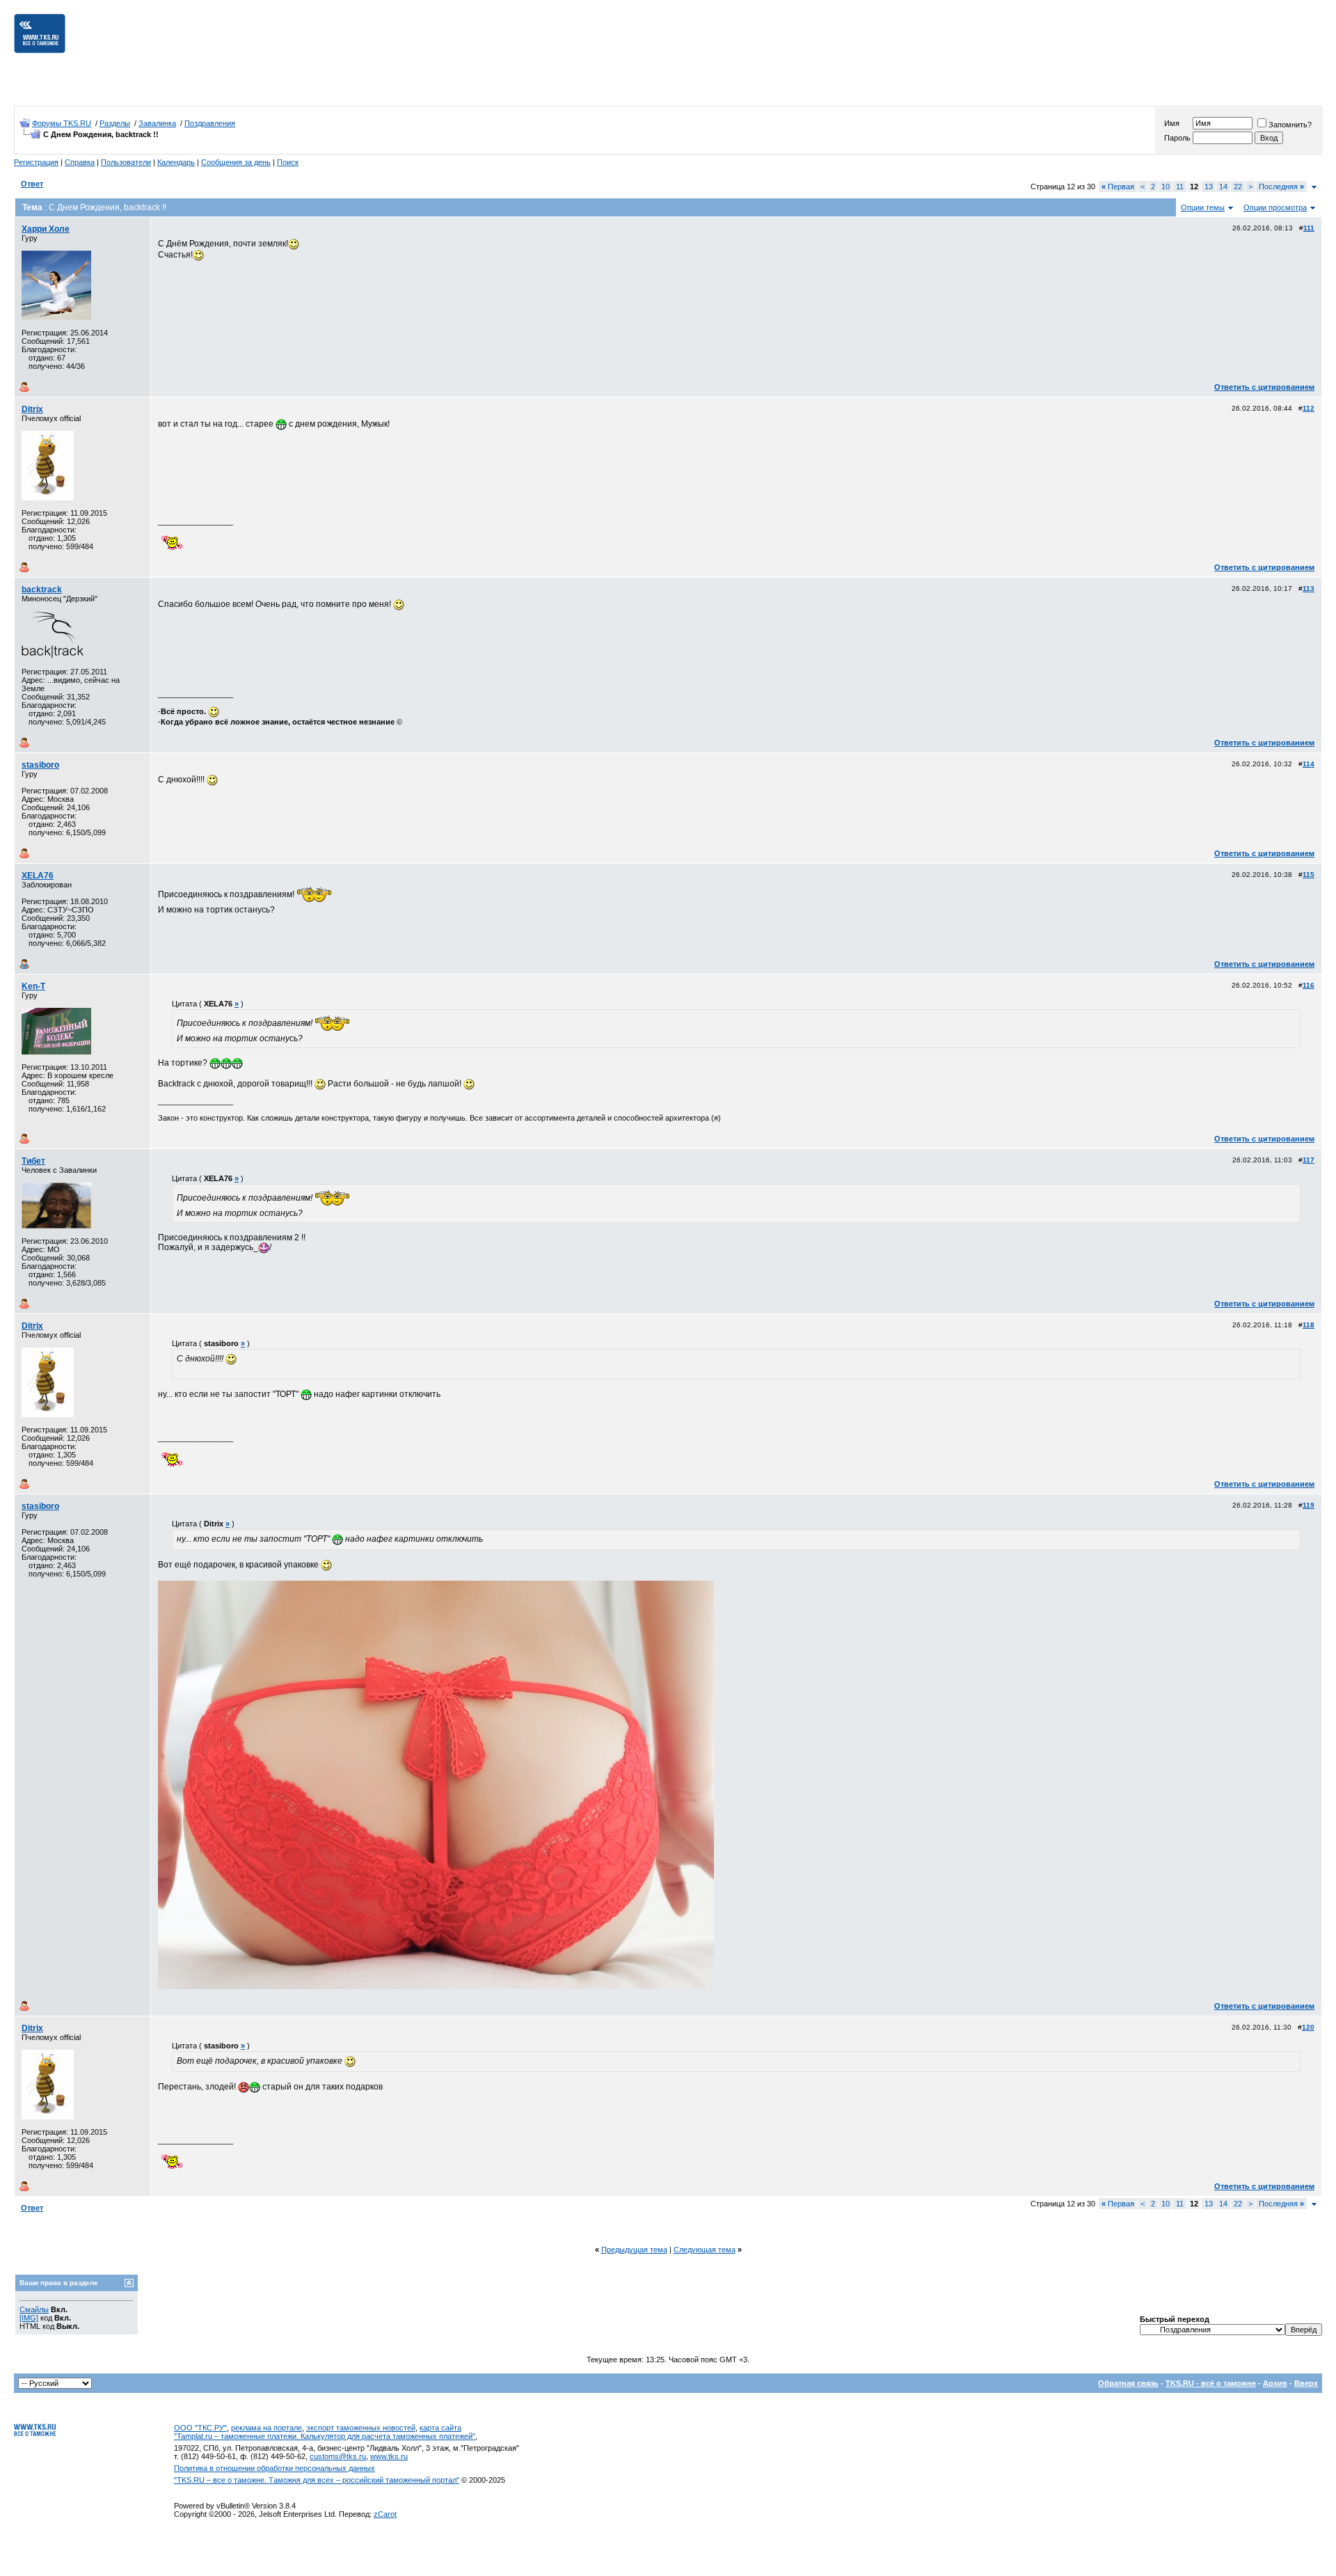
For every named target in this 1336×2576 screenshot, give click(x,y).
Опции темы (1203, 207)
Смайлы (34, 2309)
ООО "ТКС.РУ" (200, 2428)
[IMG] (29, 2318)
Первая (1118, 187)
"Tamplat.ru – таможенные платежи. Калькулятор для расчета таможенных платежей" (325, 2436)
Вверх (1306, 2383)
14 (1223, 187)
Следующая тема (705, 2250)
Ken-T (33, 986)
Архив (1275, 2383)
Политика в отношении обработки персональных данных (275, 2468)
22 (1238, 187)
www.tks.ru (389, 2456)
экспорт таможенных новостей (361, 2428)
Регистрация (36, 162)
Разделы (115, 123)
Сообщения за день (236, 162)
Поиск (288, 162)
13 (1209, 187)
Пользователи (126, 162)
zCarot (385, 2514)
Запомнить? (1290, 125)
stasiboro (40, 765)
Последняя (1281, 187)
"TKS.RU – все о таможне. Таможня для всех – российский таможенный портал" (317, 2480)
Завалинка (157, 123)
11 (1180, 187)
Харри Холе (46, 229)
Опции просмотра (1275, 207)
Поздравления (210, 123)
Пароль (1177, 138)
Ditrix (32, 409)
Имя (1172, 123)
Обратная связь (1128, 2383)
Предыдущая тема (634, 2250)
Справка (80, 162)
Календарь (176, 162)
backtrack (42, 590)
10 (1166, 187)
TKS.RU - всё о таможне (1211, 2383)
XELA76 (38, 876)
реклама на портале (267, 2428)
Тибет (33, 1161)
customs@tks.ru (338, 2456)
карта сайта (440, 2428)
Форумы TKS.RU (62, 123)
